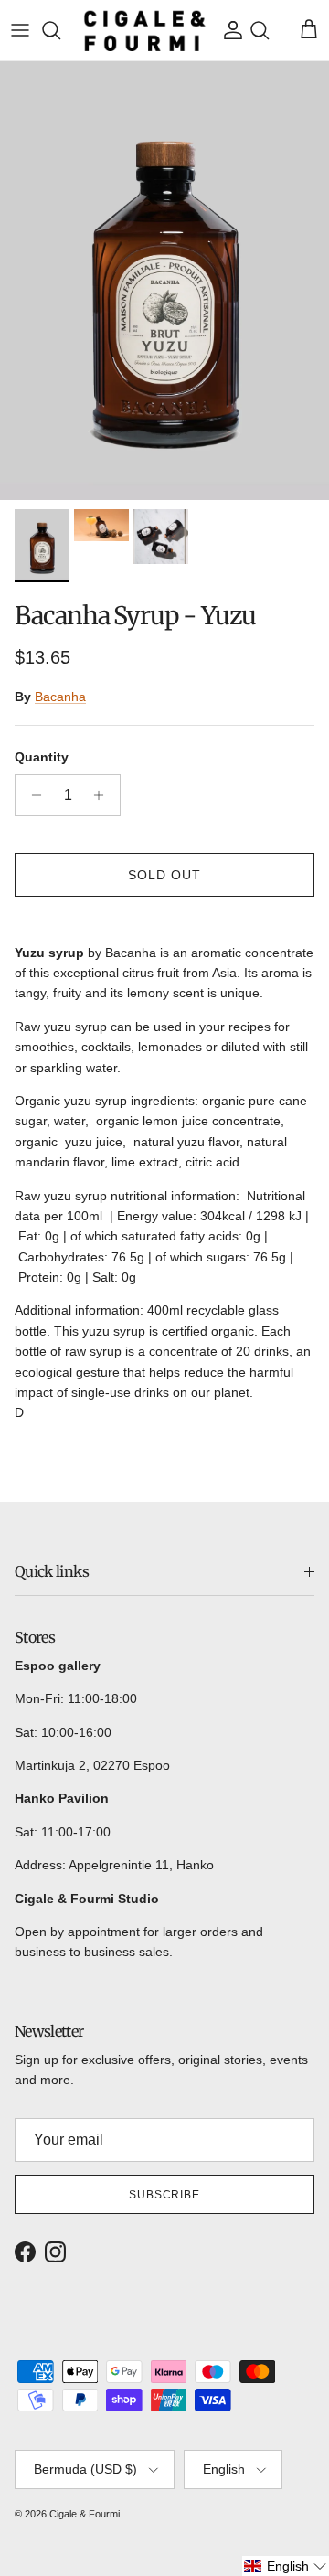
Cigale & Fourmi (85, 2514)
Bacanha (60, 697)
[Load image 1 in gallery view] (164, 281)
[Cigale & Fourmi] (145, 30)
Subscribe (165, 2195)
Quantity (42, 757)
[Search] (60, 30)
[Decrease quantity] (32, 795)
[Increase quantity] (104, 795)
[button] (286, 2566)
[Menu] (20, 30)
